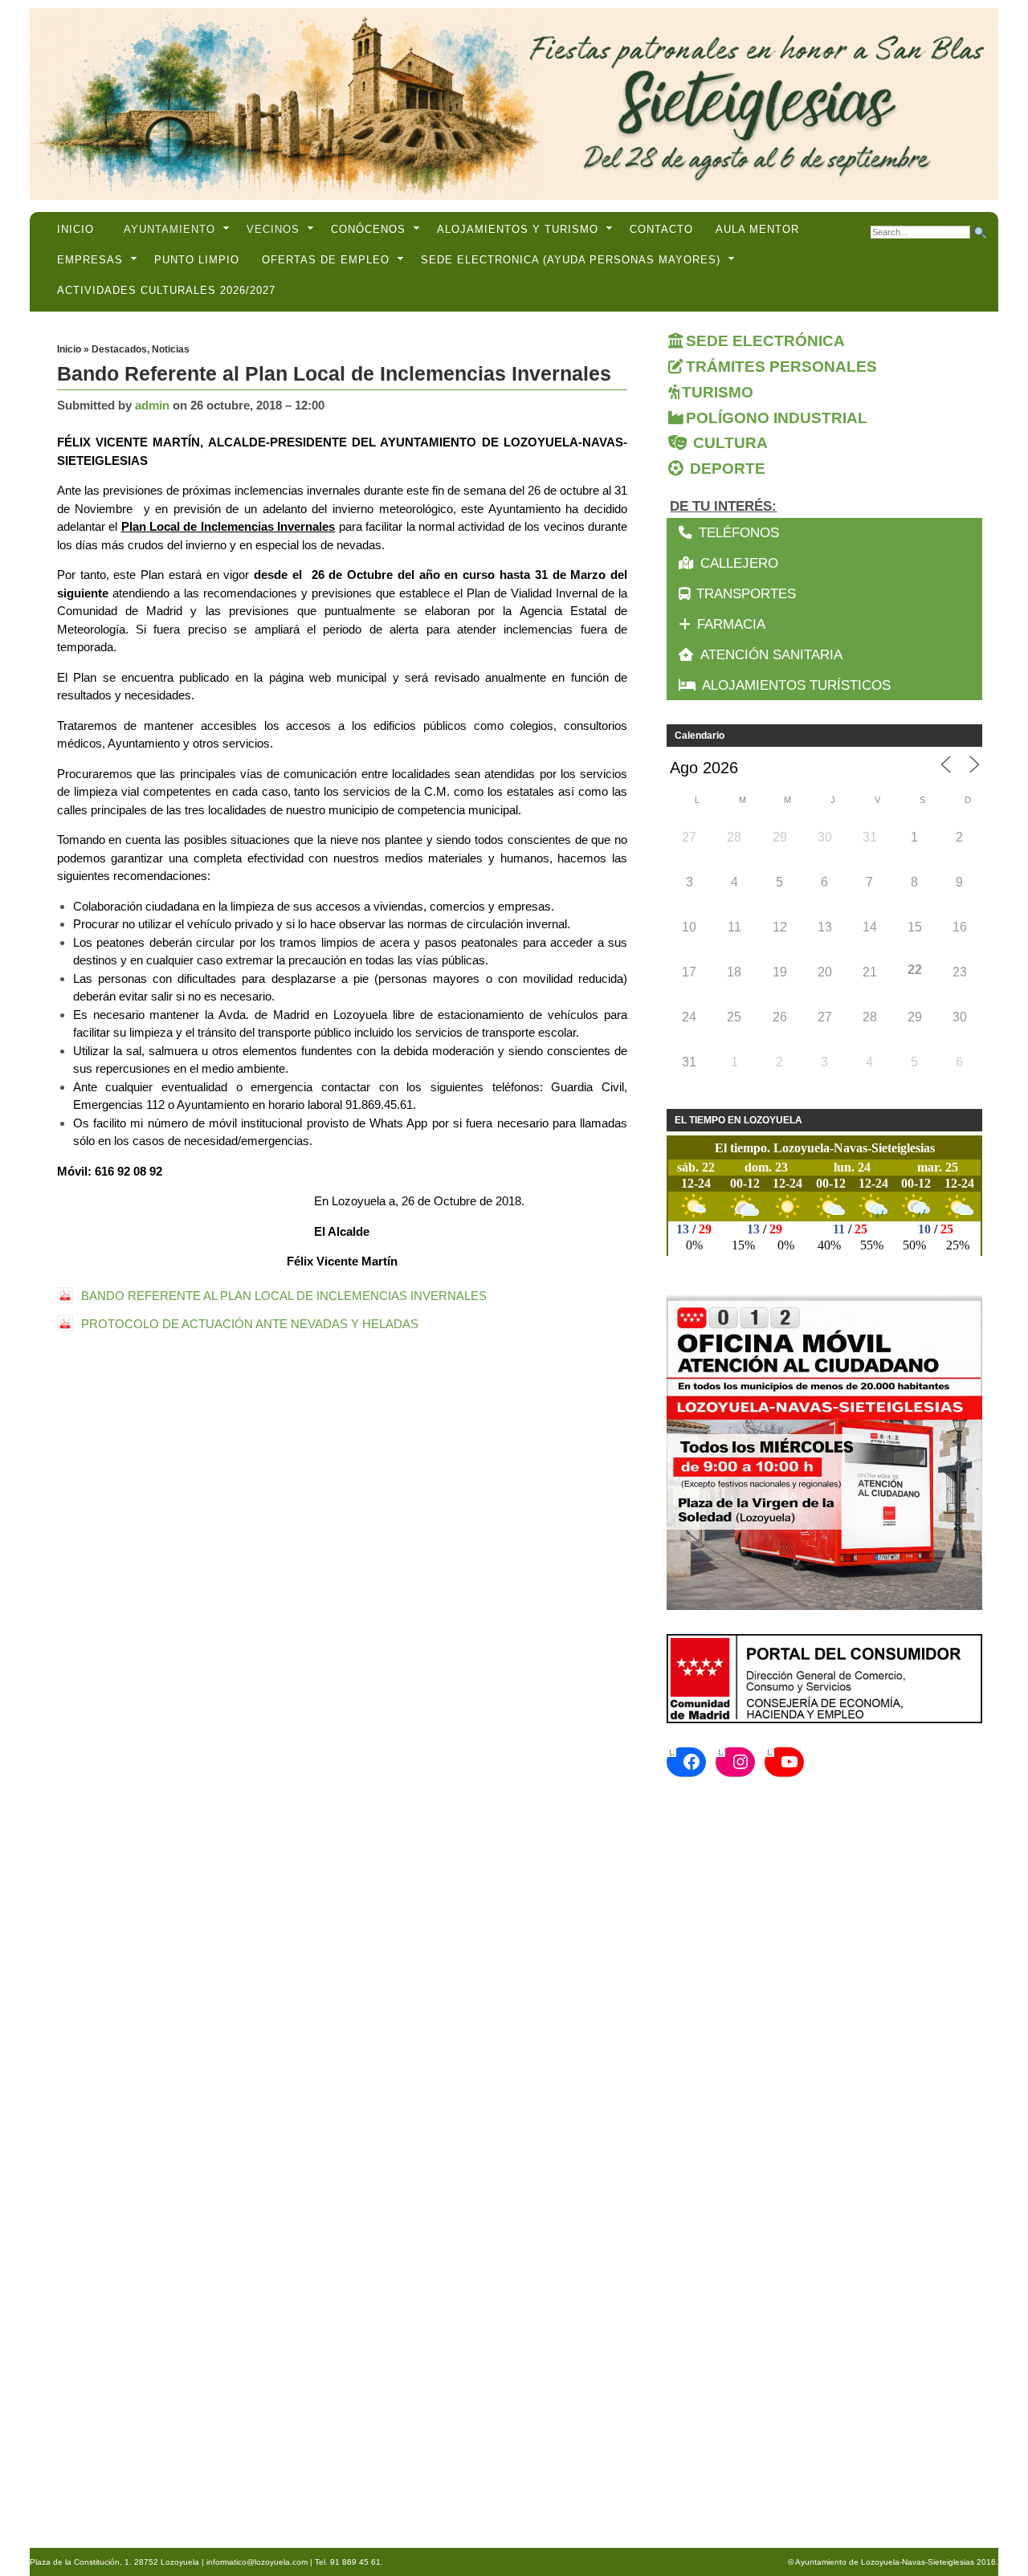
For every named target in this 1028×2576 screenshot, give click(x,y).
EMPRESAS (90, 260)
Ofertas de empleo (326, 260)
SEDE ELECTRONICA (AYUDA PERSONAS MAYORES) (571, 260)
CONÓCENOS (368, 229)
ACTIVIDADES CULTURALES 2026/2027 (166, 290)
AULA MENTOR (757, 229)
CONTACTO (661, 229)
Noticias (171, 349)
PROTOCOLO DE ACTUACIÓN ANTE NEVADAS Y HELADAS (250, 1324)
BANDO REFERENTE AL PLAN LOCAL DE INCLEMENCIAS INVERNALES (284, 1296)
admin (152, 405)
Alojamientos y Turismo (518, 229)
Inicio (75, 229)
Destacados (119, 349)
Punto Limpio (197, 260)
